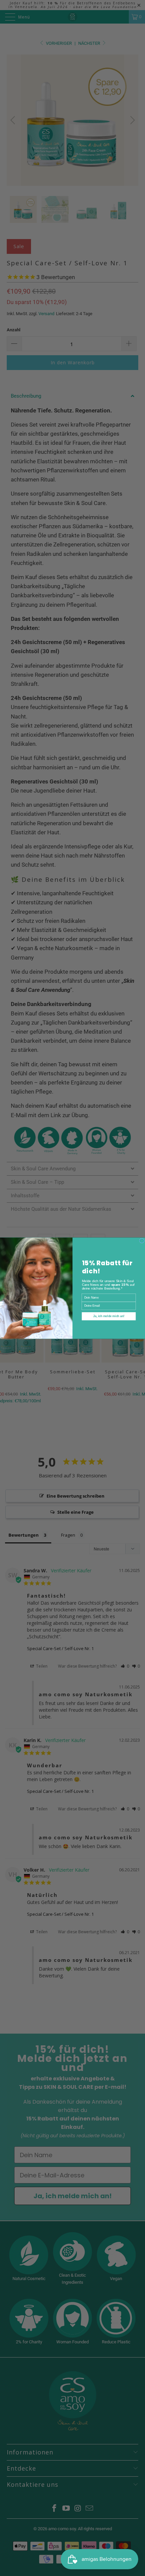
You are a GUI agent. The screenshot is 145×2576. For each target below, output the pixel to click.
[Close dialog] (142, 1240)
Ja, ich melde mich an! (109, 1316)
